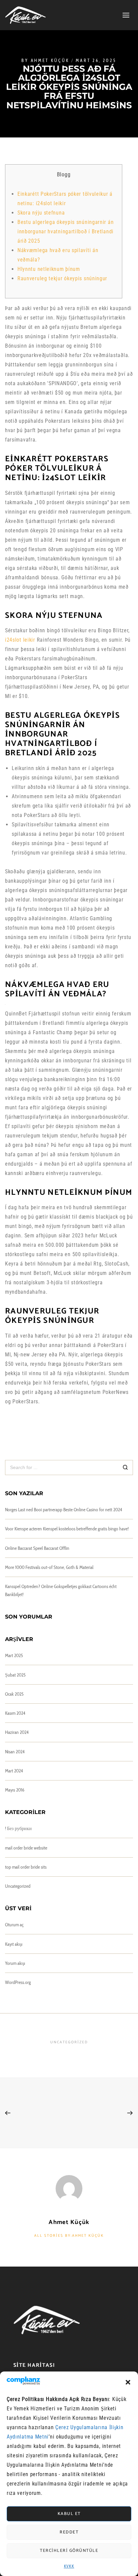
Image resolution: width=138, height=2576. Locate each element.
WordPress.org (18, 1982)
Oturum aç (14, 1925)
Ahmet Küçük (50, 61)
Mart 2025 (14, 1655)
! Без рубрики (18, 1828)
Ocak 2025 (14, 1694)
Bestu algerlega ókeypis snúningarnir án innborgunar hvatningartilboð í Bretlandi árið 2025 (65, 231)
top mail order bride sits (26, 1867)
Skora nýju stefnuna (41, 213)
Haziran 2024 (17, 1732)
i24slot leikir (20, 640)
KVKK (69, 2566)
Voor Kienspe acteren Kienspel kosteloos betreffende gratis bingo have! (67, 1529)
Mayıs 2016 (15, 1790)
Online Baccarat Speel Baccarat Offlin (37, 1548)
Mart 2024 (14, 1771)
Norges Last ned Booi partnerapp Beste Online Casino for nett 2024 (63, 1510)
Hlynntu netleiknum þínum (49, 269)
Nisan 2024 (15, 1752)
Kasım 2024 (15, 1713)
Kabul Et (69, 2514)
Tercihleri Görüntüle (69, 2551)
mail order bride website (26, 1848)
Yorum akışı (15, 1963)
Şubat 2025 (15, 1675)
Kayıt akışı (14, 1944)
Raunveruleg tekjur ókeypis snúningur (62, 278)
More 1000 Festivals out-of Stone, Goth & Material (49, 1567)
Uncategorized (18, 1886)
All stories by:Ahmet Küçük (69, 2236)
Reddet (69, 2532)
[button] (128, 2382)
